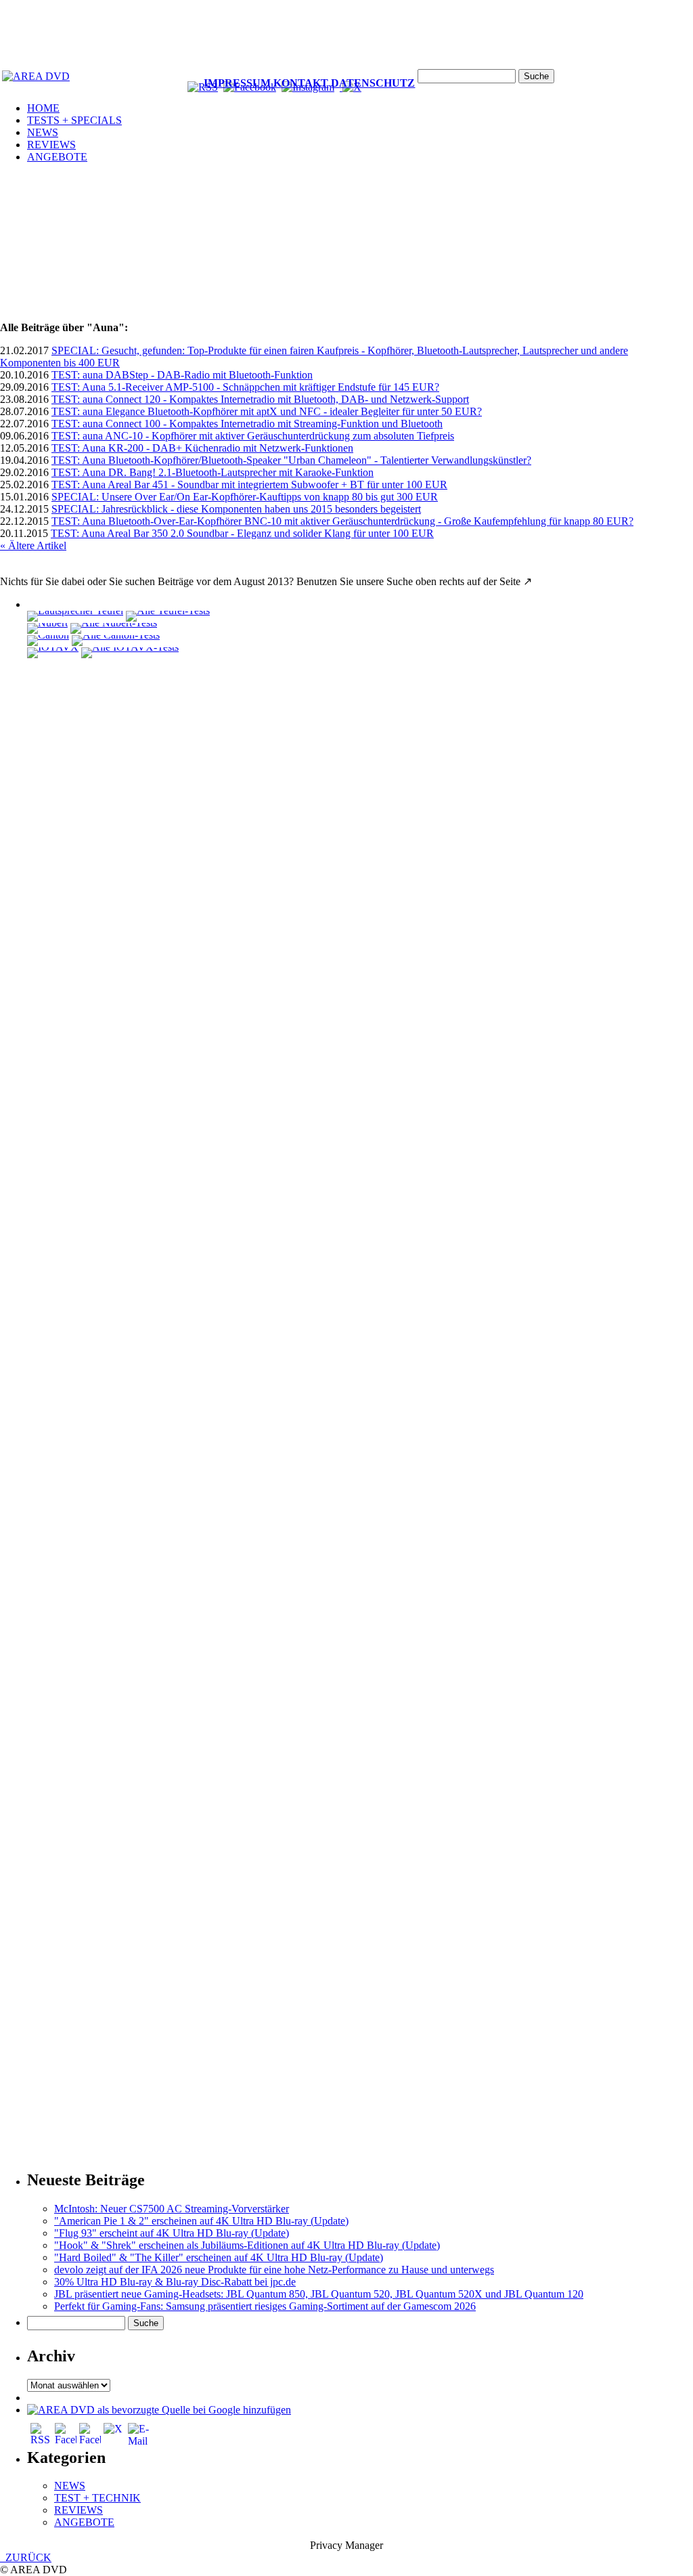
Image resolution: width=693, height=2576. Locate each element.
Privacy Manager (346, 2545)
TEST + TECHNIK (97, 2498)
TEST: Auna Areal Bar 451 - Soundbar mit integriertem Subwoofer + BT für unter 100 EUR (249, 485)
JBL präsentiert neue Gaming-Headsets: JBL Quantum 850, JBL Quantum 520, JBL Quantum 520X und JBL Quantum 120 (319, 2294)
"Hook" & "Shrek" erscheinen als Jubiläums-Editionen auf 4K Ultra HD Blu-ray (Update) (247, 2245)
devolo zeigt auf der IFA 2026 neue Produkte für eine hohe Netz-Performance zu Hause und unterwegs (274, 2270)
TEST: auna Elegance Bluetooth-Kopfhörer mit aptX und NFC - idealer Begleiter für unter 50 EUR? (267, 411)
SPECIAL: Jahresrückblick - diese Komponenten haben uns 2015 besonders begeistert (236, 509)
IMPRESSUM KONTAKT (266, 83)
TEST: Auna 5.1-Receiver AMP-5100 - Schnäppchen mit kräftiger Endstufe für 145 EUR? (245, 387)
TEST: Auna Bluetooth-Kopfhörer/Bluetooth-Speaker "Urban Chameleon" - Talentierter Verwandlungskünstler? (291, 460)
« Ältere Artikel (33, 545)
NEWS (43, 132)
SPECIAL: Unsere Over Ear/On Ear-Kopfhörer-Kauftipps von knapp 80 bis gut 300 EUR (245, 497)
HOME (43, 108)
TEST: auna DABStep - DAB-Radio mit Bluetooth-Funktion (182, 375)
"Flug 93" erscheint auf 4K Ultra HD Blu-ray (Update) (172, 2233)
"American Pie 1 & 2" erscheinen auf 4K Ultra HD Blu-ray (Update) (201, 2221)
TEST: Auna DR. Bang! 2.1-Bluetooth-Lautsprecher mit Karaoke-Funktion (213, 472)
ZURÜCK (26, 2557)
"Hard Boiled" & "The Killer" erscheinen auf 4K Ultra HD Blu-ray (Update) (219, 2257)
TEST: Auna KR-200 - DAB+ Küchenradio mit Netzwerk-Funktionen (202, 448)
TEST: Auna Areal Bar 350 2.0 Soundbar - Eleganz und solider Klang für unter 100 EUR (242, 533)
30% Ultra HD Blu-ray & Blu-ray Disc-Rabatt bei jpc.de (175, 2282)
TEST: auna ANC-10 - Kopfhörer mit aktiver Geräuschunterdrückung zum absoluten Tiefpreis (253, 436)
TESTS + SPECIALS (74, 120)
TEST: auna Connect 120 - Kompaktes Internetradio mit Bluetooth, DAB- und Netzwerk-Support (260, 399)
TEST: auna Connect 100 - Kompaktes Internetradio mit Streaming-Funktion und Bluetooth (247, 424)
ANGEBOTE (57, 157)
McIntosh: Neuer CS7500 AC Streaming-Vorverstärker (172, 2209)
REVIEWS (51, 145)
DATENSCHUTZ (373, 83)
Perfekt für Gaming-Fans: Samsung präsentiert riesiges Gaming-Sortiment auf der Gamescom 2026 (265, 2306)
